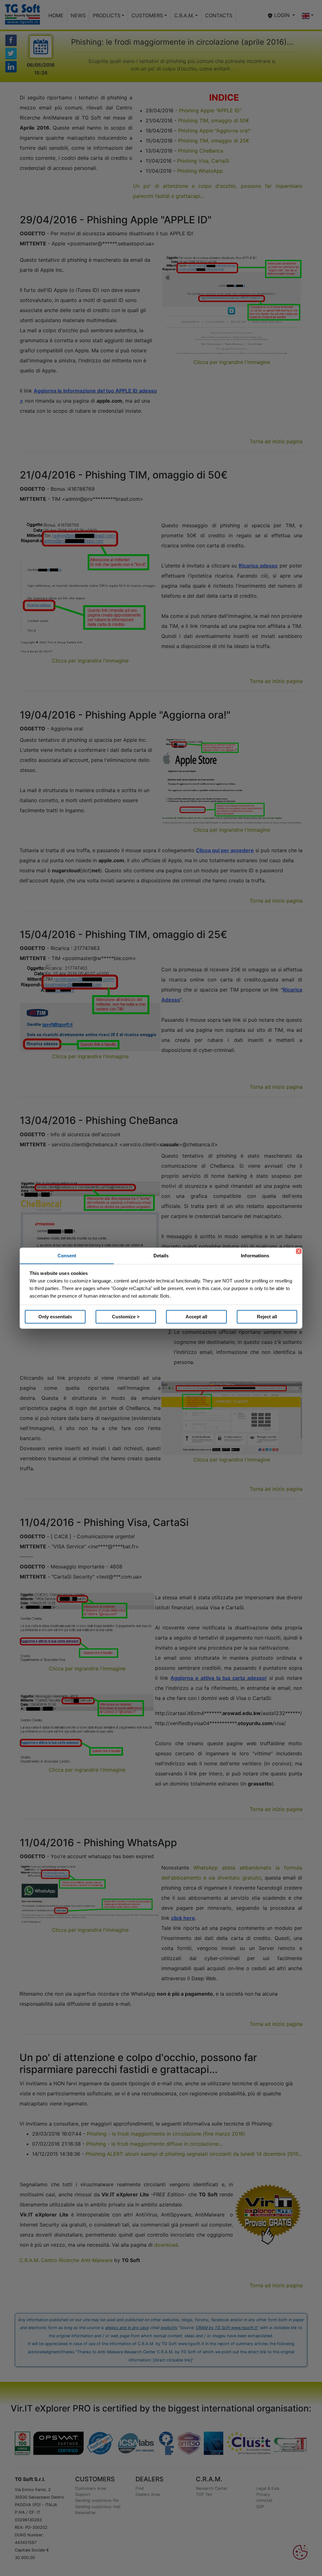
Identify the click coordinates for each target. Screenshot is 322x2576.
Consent (67, 1255)
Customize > (126, 1317)
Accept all (196, 1317)
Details (161, 1255)
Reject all (267, 1317)
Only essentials (55, 1317)
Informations (255, 1255)
